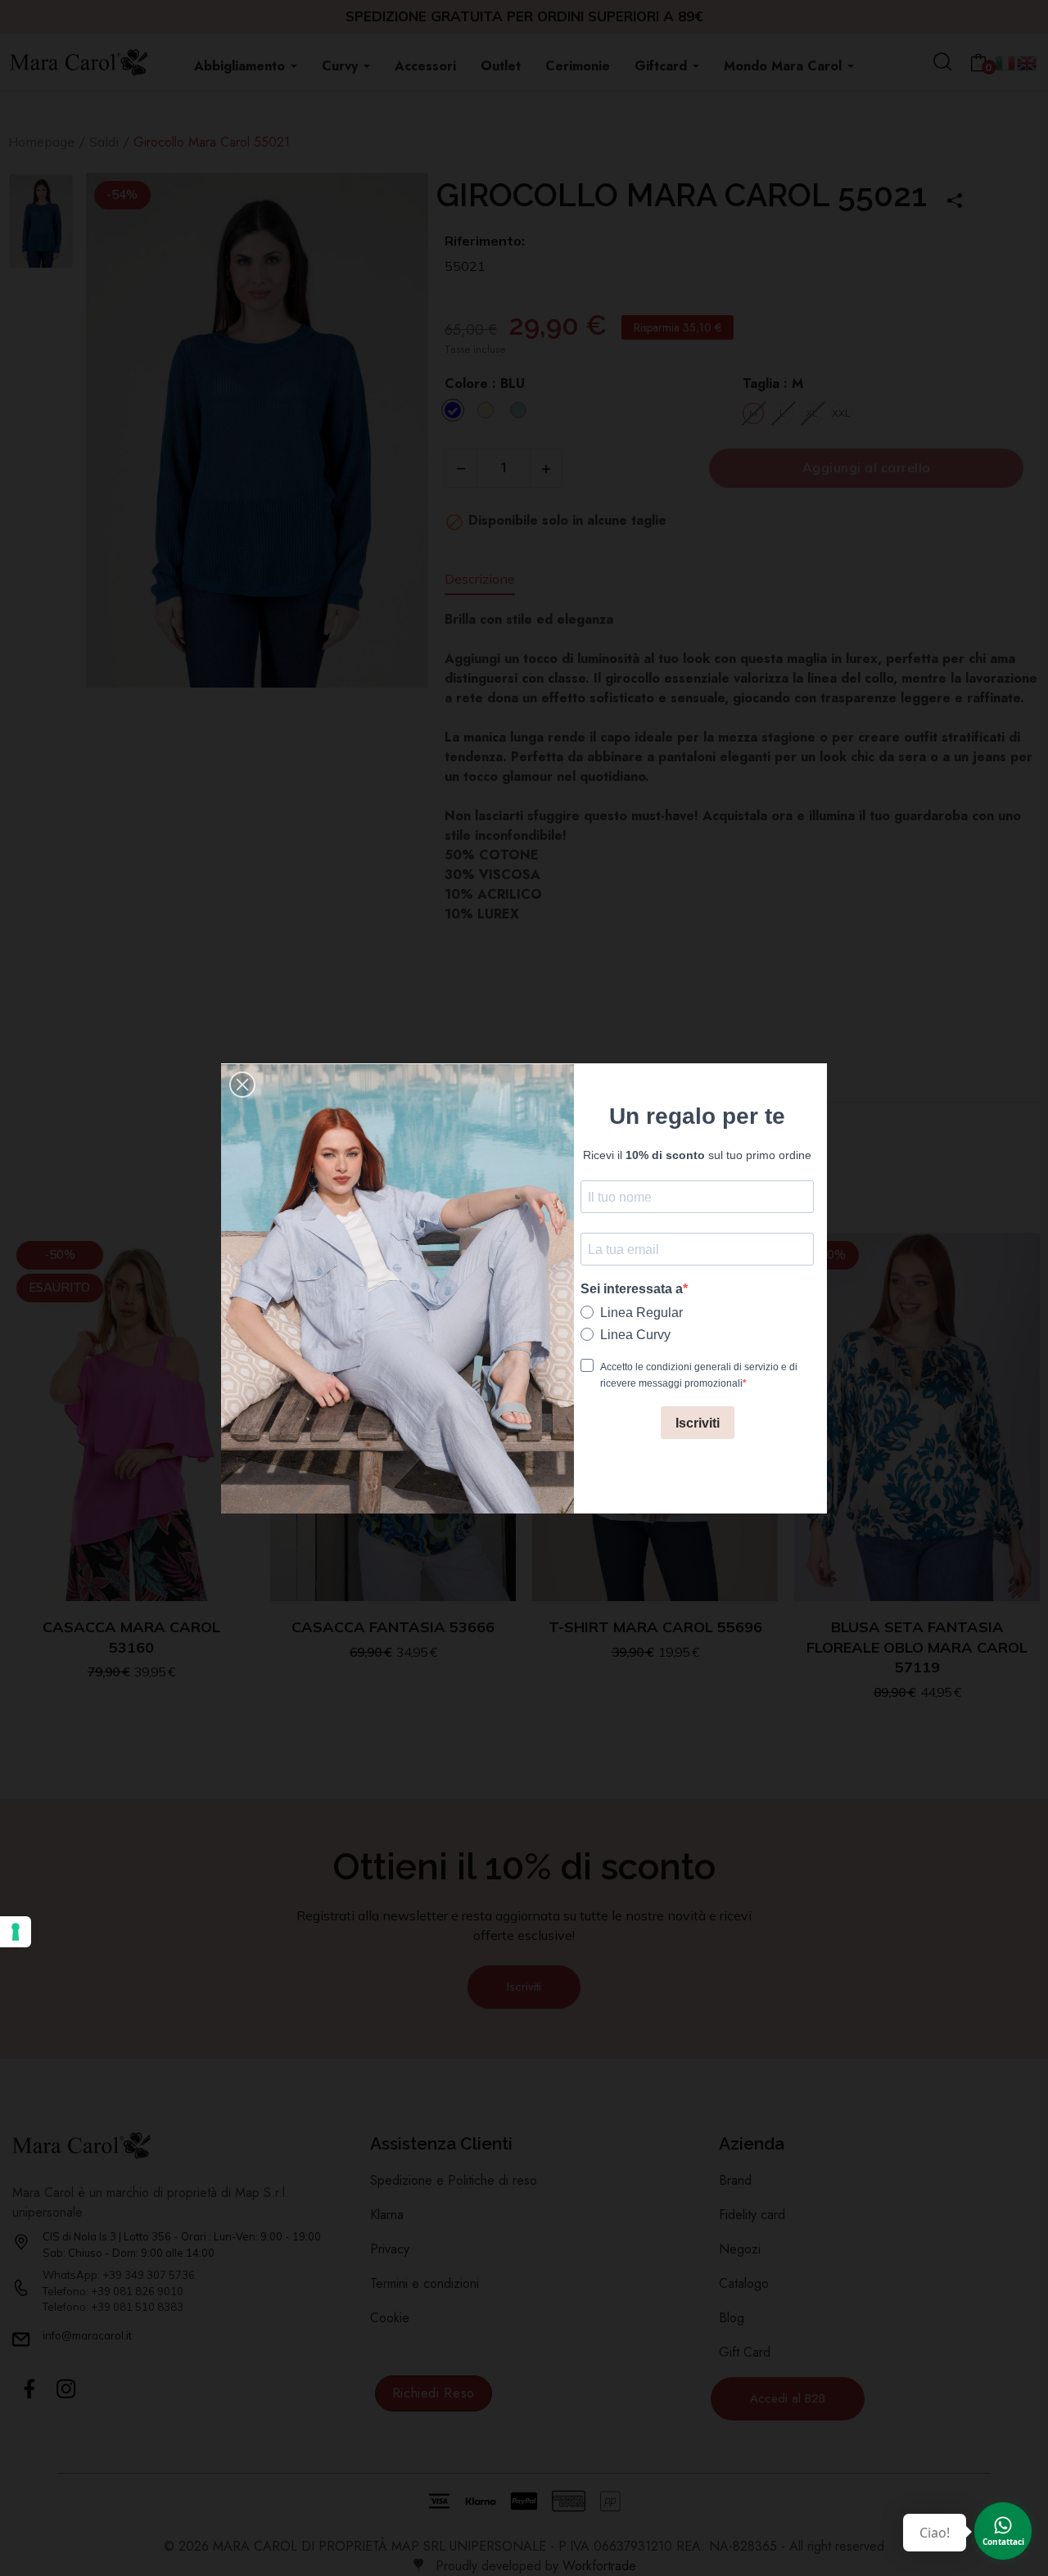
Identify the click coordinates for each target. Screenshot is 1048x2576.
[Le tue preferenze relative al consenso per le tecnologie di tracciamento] (16, 1932)
